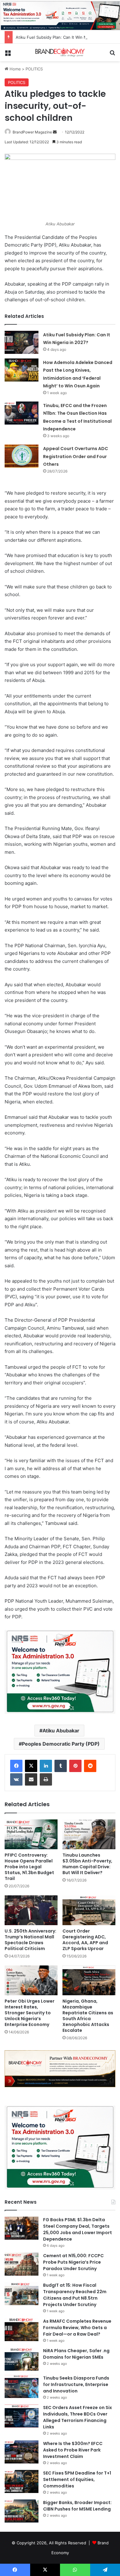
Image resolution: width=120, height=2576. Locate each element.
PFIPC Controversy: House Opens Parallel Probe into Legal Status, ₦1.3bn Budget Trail (29, 1867)
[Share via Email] (31, 1779)
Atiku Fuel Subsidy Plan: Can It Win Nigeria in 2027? (65, 37)
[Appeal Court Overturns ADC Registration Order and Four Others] (22, 456)
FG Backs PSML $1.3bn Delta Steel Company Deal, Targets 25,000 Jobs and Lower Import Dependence (78, 2229)
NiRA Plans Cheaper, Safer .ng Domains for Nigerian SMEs (76, 2354)
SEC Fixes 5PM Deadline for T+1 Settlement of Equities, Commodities (77, 2479)
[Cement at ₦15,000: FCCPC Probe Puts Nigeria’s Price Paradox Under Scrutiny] (22, 2264)
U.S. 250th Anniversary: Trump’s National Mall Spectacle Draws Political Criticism (30, 1940)
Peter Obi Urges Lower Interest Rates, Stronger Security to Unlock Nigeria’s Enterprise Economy (30, 2013)
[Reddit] (90, 1766)
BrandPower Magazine (32, 132)
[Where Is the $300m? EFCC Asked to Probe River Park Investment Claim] (22, 2452)
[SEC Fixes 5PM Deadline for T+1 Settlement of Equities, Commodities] (22, 2481)
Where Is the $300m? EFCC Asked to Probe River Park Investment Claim (73, 2450)
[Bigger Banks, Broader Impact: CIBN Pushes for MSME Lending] (22, 2511)
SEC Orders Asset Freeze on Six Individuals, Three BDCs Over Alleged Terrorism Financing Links (78, 2417)
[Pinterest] (75, 1766)
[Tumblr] (61, 1766)
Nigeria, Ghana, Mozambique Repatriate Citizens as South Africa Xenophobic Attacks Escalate (88, 2016)
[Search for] (112, 55)
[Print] (46, 1779)
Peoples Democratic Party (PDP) (61, 1744)
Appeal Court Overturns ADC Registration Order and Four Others (76, 456)
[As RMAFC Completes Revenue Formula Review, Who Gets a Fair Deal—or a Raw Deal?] (22, 2330)
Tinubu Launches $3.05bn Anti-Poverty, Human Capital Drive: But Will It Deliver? (87, 1864)
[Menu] (8, 55)
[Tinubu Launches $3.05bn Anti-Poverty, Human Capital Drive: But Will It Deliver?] (89, 1834)
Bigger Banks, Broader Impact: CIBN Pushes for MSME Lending (77, 2506)
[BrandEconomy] (60, 52)
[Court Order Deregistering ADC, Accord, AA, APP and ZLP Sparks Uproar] (89, 1910)
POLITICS (34, 69)
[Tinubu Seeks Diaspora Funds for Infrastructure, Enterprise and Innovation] (22, 2386)
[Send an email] (55, 132)
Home (15, 69)
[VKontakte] (16, 1779)
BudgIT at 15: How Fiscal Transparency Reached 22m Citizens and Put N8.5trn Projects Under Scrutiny (75, 2295)
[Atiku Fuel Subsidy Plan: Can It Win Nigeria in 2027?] (22, 342)
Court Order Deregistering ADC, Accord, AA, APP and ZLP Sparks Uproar (85, 1940)
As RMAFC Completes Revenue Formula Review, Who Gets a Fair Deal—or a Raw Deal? (77, 2328)
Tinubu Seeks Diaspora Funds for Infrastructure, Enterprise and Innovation (76, 2384)
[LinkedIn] (46, 1766)
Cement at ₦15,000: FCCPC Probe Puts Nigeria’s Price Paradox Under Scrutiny (73, 2262)
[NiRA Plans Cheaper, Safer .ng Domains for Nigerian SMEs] (22, 2359)
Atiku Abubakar (61, 1731)
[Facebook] (16, 1766)
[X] (31, 1766)
